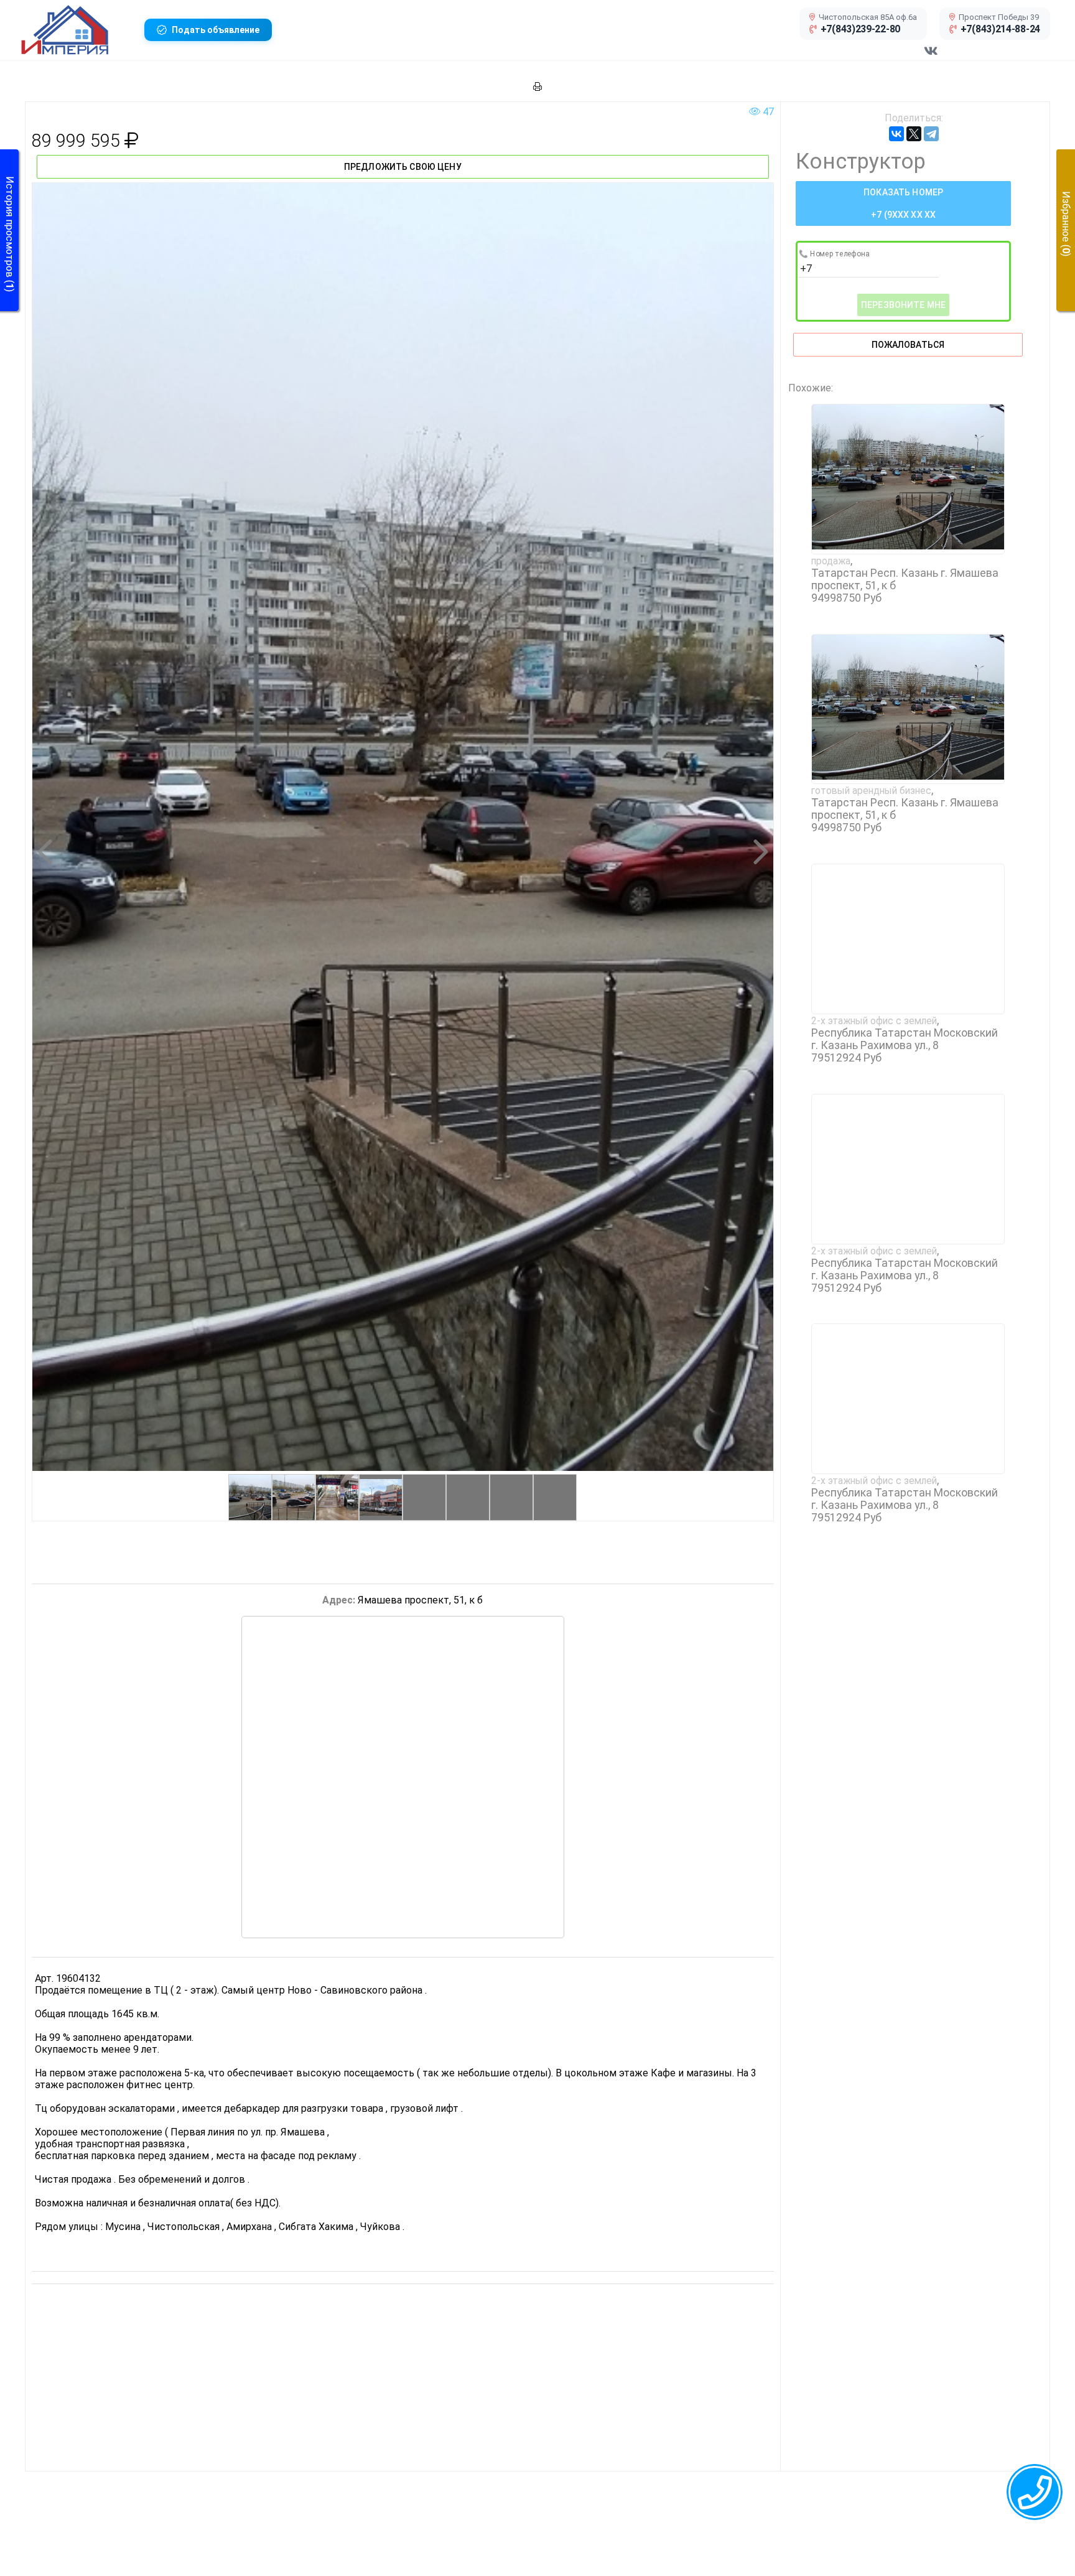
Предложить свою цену (403, 167)
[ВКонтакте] (896, 134)
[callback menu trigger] (1035, 2492)
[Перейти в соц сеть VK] (931, 57)
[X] (914, 134)
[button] (78, 30)
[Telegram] (931, 134)
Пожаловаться (908, 345)
